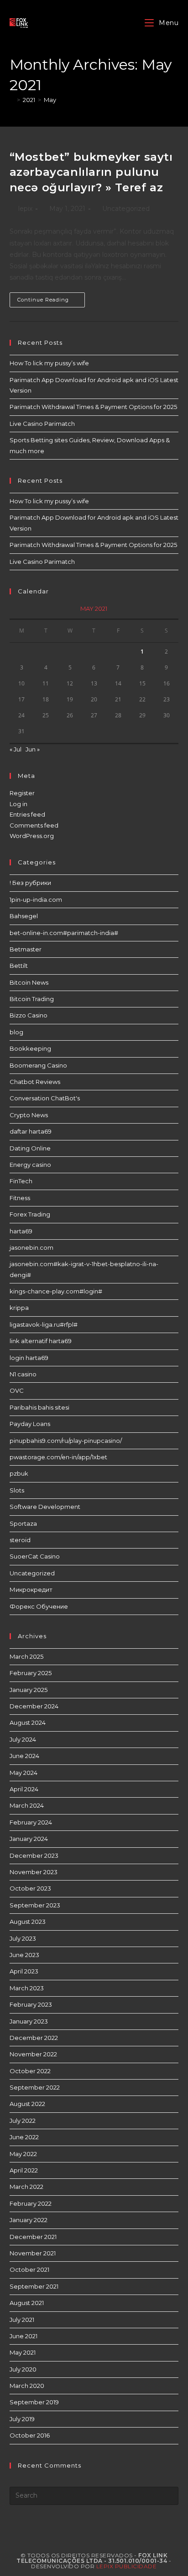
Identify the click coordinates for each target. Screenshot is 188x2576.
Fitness (20, 1198)
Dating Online (30, 1148)
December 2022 (34, 2038)
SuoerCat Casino (35, 1556)
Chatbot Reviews (35, 1082)
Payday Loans (30, 1424)
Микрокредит (31, 1590)
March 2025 (26, 1656)
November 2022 (33, 2054)
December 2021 (33, 2237)
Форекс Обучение (39, 1606)
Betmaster (26, 949)
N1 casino (23, 1374)
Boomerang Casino (38, 1065)
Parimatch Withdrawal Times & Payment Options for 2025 (93, 407)
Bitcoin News (29, 982)
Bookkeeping (30, 1048)
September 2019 (34, 2402)
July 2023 (23, 1938)
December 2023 (34, 1855)
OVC (17, 1390)
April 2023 (24, 1971)
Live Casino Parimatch (42, 424)
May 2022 (23, 2154)
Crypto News (29, 1115)
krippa (19, 1308)
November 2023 (34, 1872)
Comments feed (34, 825)
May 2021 (23, 2352)
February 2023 (31, 2004)
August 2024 (28, 1722)
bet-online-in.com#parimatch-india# (64, 933)
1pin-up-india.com (36, 900)
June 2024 (24, 1756)
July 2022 (23, 2121)
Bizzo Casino (29, 1015)
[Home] (12, 100)
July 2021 (22, 2320)
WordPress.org (32, 836)
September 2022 (35, 2087)
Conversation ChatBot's (45, 1098)
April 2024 (24, 1789)
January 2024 (29, 1839)
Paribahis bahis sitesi (39, 1407)
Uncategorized (126, 209)
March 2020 (27, 2386)
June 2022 (24, 2137)
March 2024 (27, 1805)
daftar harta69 (31, 1131)
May (50, 100)
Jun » (33, 749)
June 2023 (24, 1955)
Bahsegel (24, 916)
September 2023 (35, 1905)
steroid (20, 1540)
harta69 (21, 1231)
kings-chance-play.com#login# (56, 1291)
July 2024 (23, 1739)
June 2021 (23, 2336)
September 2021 (34, 2286)
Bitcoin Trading (32, 999)
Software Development (45, 1507)
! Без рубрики (30, 883)
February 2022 (31, 2203)
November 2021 (33, 2253)
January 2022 (29, 2220)
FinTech (21, 1181)
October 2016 (30, 2435)
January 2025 (29, 1690)
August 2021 (27, 2303)
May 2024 (23, 1773)
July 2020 (23, 2369)
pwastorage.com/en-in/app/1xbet (58, 1457)
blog (16, 1032)
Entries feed (27, 814)
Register (22, 793)
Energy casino (30, 1165)
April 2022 (24, 2170)
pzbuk (19, 1473)
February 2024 (31, 1822)
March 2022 (26, 2187)
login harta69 (29, 1358)
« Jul (16, 749)
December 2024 (34, 1706)
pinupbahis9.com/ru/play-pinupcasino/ (66, 1441)
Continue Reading (51, 302)
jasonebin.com (31, 1247)
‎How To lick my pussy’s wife (49, 363)
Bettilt (19, 966)
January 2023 (29, 2021)
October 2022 (30, 2071)
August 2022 (27, 2104)
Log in (18, 804)
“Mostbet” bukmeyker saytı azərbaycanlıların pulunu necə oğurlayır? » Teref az (91, 172)
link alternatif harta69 (41, 1341)
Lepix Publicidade (127, 2566)
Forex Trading (30, 1214)
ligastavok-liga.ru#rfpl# (44, 1324)
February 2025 (31, 1673)
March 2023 (27, 1988)
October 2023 (30, 1888)
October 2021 (29, 2269)
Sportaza (23, 1523)
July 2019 (22, 2419)
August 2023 (28, 1922)
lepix (25, 209)
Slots (17, 1490)
